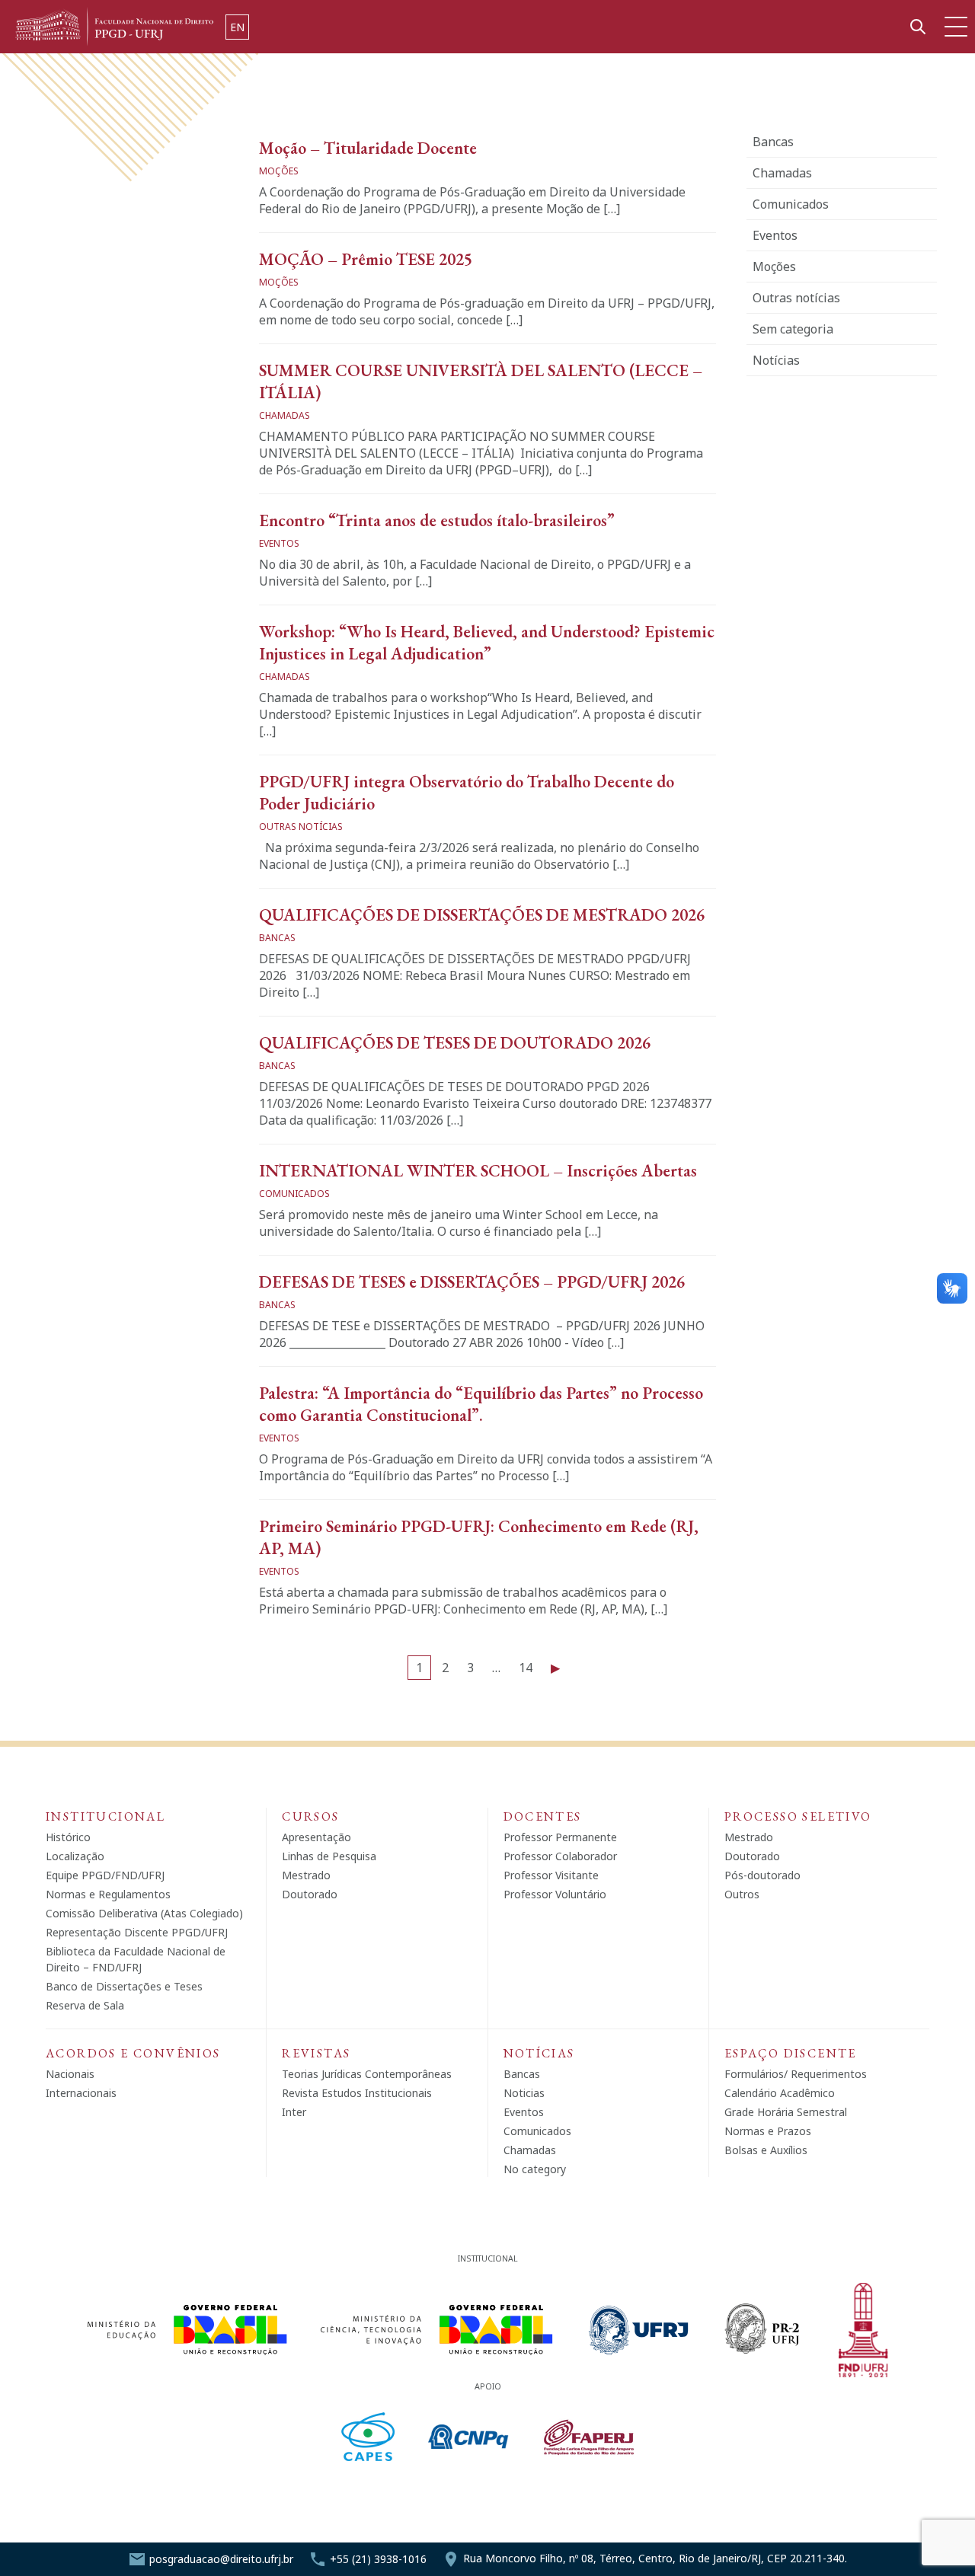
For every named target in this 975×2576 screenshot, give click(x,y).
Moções (774, 267)
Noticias (524, 2093)
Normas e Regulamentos (108, 1894)
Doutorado (310, 1894)
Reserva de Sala (85, 2005)
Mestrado (306, 1875)
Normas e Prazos (768, 2131)
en (237, 27)
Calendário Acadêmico (780, 2093)
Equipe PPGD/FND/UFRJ (105, 1875)
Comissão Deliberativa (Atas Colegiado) (144, 1913)
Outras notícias (796, 298)
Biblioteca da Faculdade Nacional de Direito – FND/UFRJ (136, 1959)
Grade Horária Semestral (786, 2112)
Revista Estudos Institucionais (357, 2093)
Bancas (773, 142)
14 (526, 1668)
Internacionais (81, 2093)
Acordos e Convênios (133, 2053)
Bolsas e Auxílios (766, 2150)
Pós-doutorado (762, 1875)
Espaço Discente (791, 2053)
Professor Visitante (551, 1875)
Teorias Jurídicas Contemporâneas (367, 2074)
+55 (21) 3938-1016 (378, 2559)
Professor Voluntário (555, 1894)
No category (535, 2169)
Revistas (316, 2053)
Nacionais (70, 2074)
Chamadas (782, 173)
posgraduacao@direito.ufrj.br (221, 2559)
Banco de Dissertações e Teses (124, 1986)
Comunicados (791, 204)
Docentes (543, 1816)
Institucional (105, 1816)
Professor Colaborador (560, 1856)
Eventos (775, 235)
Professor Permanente (560, 1837)
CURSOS (310, 1816)
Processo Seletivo (798, 1816)
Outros (742, 1894)
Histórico (68, 1837)
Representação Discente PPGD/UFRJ (137, 1932)
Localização (75, 1856)
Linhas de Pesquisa (329, 1856)
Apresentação (316, 1837)
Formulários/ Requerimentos (796, 2074)
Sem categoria (793, 329)
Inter (294, 2112)
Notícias (776, 360)
